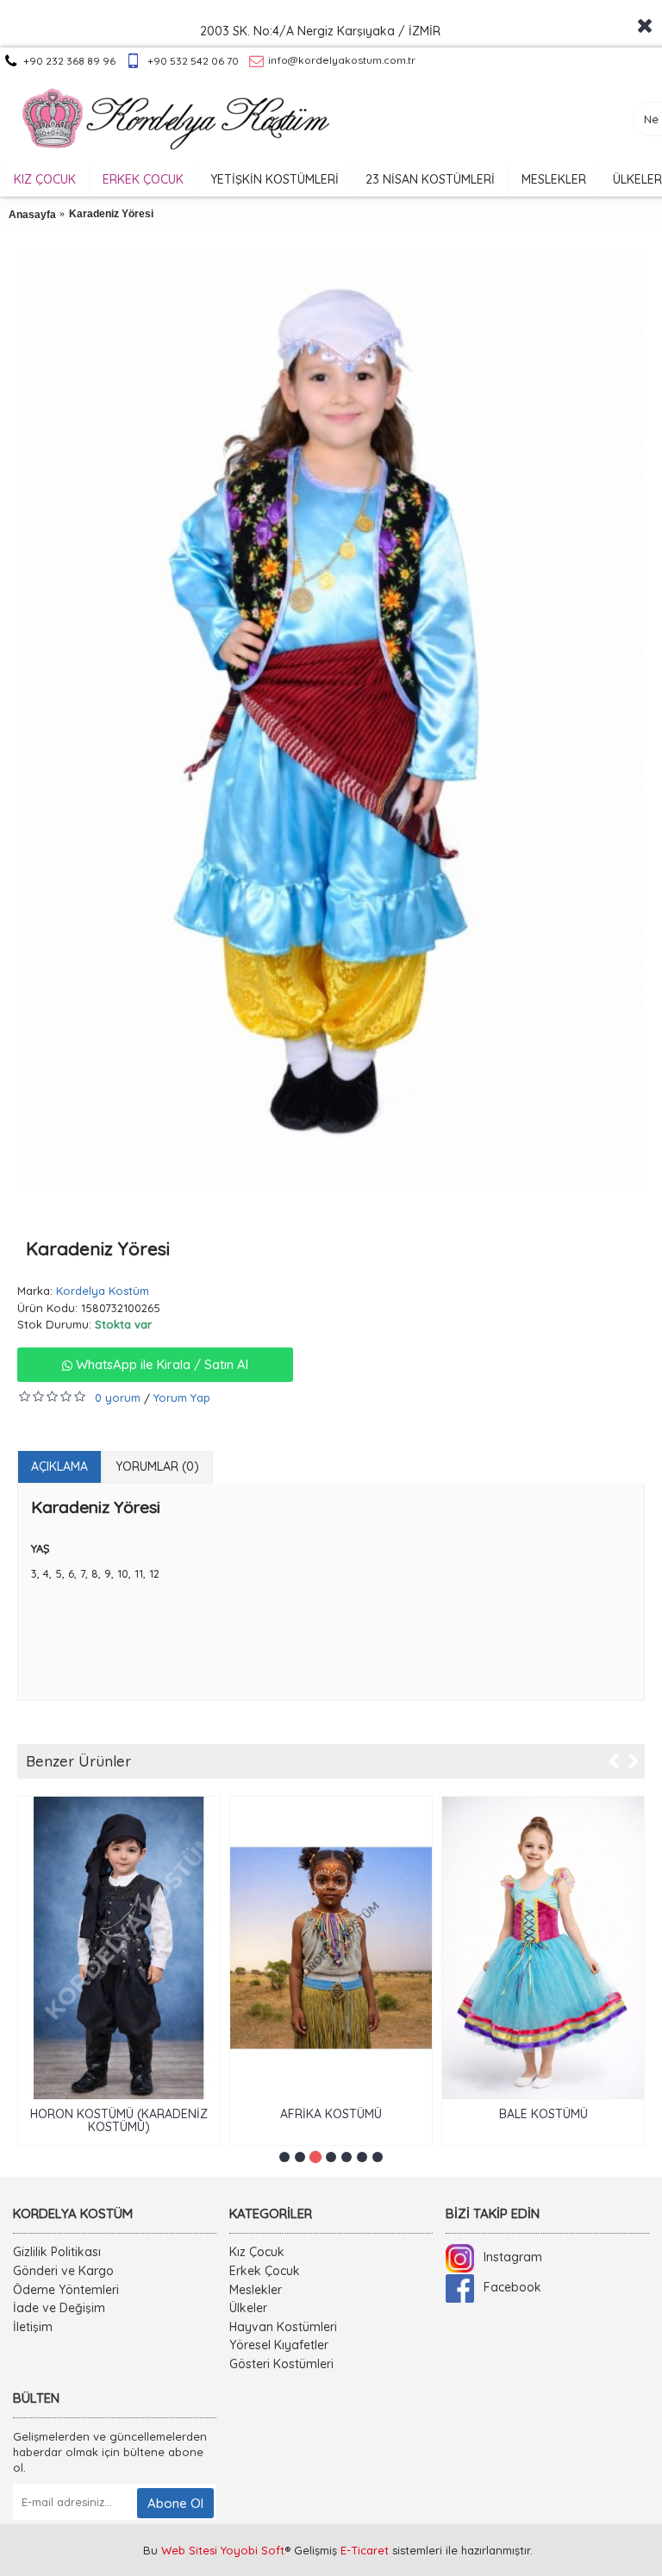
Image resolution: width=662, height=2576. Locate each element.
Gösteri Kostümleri (281, 2364)
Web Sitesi (189, 2550)
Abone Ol (175, 2503)
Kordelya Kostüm (103, 1291)
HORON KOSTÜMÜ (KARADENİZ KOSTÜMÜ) (119, 2120)
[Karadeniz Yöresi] (331, 719)
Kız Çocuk (257, 2252)
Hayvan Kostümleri (283, 2327)
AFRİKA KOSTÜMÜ (331, 2114)
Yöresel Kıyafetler (279, 2345)
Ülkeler (248, 2308)
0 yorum (118, 1397)
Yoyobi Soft (253, 2550)
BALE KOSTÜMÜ (543, 2114)
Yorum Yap (182, 1397)
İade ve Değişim (59, 2308)
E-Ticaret (365, 2550)
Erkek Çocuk (265, 2271)
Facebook (512, 2287)
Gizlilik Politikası (57, 2252)
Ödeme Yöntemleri (66, 2290)
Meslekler (256, 2290)
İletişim (33, 2327)
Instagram (513, 2257)
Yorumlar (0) (157, 1466)
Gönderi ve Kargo (63, 2271)
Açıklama (59, 1466)
